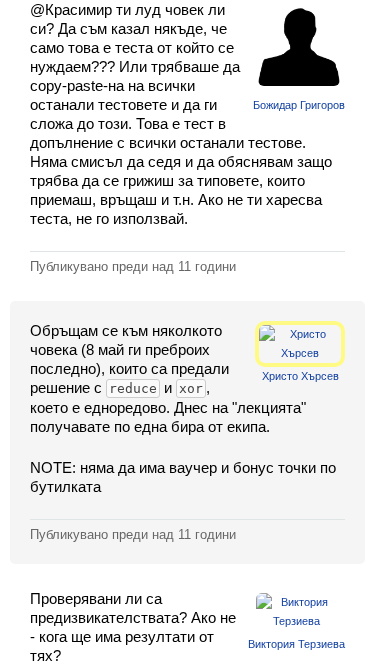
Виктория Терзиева (296, 644)
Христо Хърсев (300, 376)
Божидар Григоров (299, 105)
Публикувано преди (133, 266)
